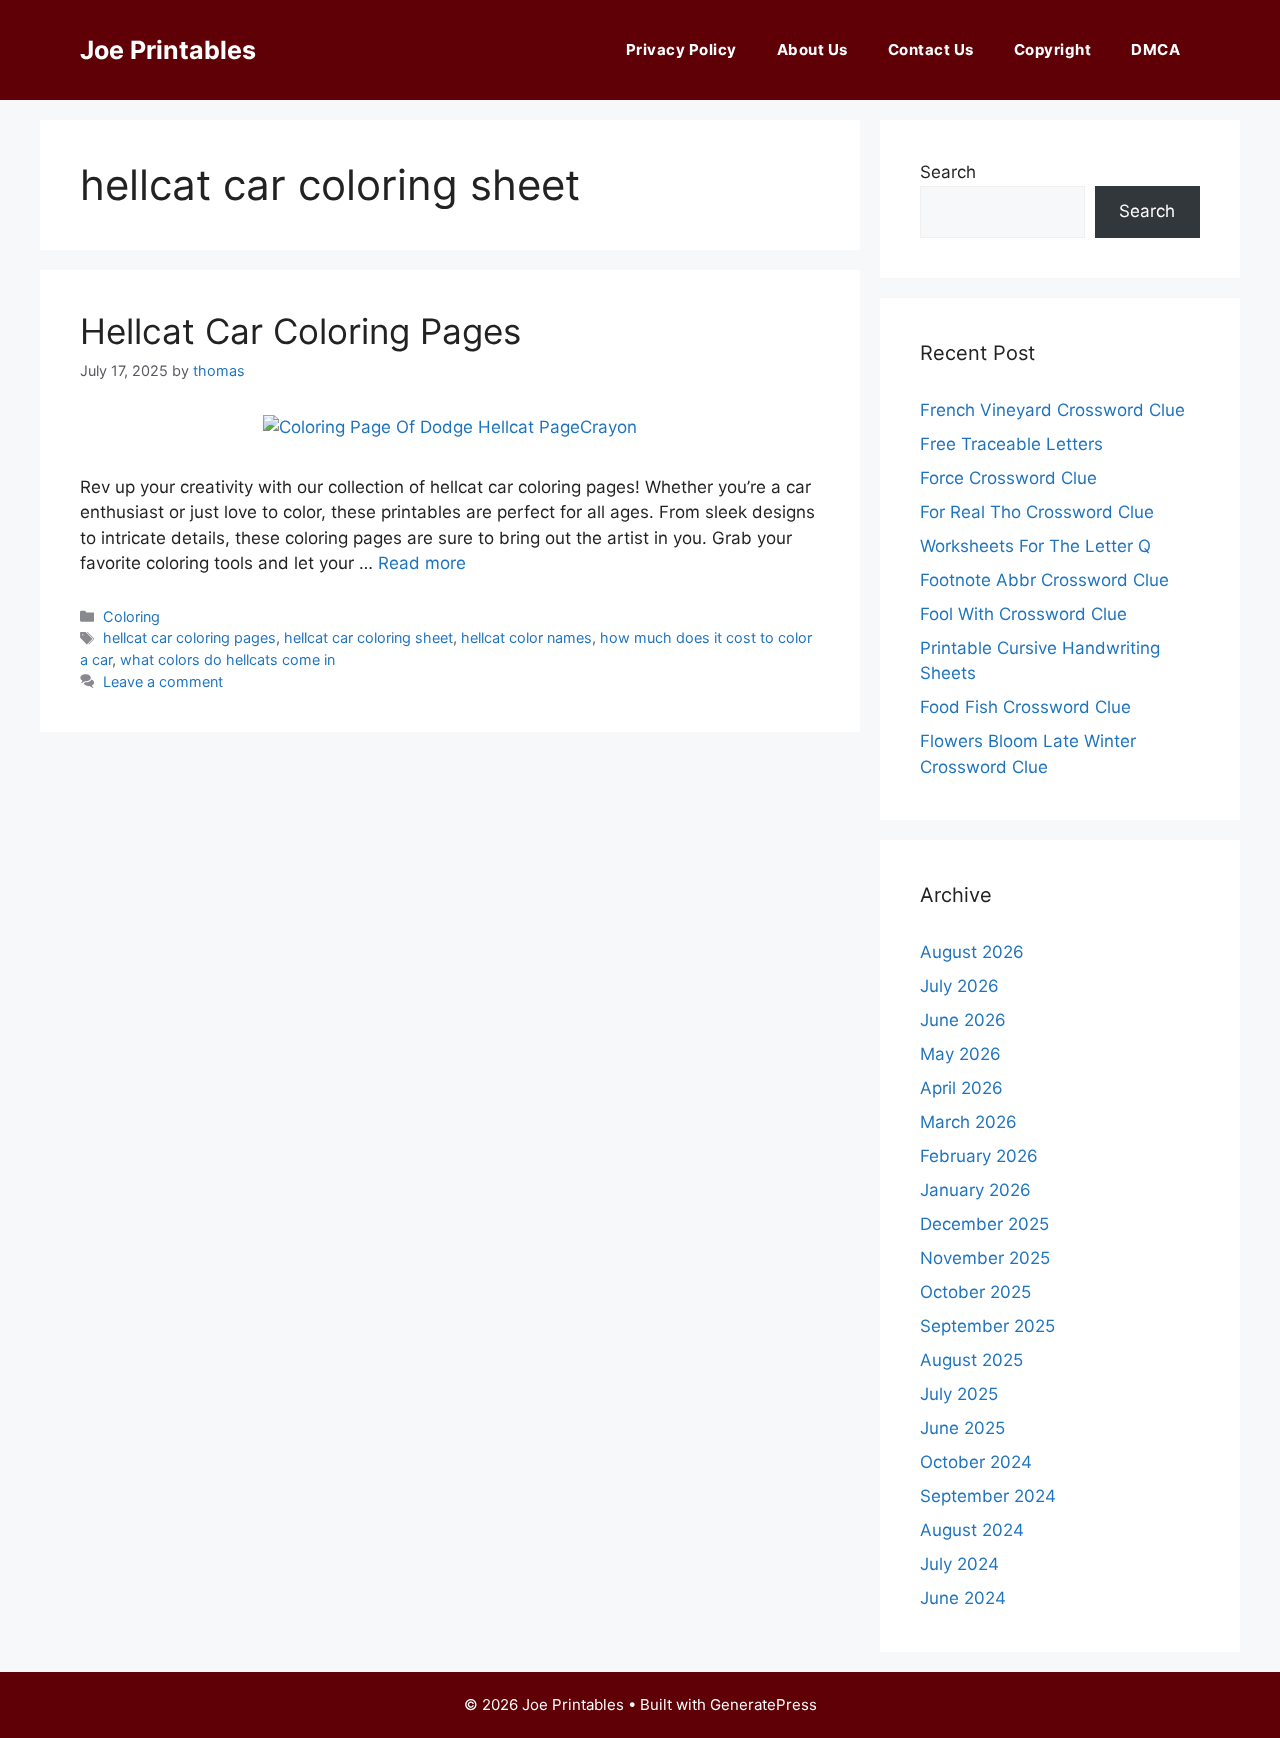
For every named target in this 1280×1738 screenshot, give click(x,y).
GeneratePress (763, 1704)
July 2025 (959, 1394)
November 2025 (985, 1258)
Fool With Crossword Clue (1023, 614)
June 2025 (962, 1428)
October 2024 (976, 1462)
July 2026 (959, 986)
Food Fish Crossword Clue (1025, 707)
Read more (422, 563)
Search (948, 172)
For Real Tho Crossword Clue (1037, 512)
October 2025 (975, 1292)
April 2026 (961, 1088)
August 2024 (972, 1530)
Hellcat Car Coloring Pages (300, 331)
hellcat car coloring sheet (368, 637)
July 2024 (959, 1564)
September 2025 (987, 1326)
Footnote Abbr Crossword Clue (1044, 580)
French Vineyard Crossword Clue (1052, 410)
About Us (812, 49)
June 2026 (963, 1020)
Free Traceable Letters (1011, 444)
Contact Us (931, 49)
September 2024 (988, 1496)
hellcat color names (526, 637)
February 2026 (979, 1156)
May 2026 (960, 1054)
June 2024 (963, 1598)
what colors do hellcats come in (227, 659)
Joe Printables (168, 50)
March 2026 (968, 1122)
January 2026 (975, 1190)
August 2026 (972, 952)
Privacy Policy (681, 49)
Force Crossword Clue (1008, 478)
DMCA (1155, 49)
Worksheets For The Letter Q (1035, 546)
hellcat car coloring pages (189, 637)
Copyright (1053, 49)
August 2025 (971, 1360)
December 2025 (984, 1224)
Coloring (131, 616)
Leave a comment (163, 681)
